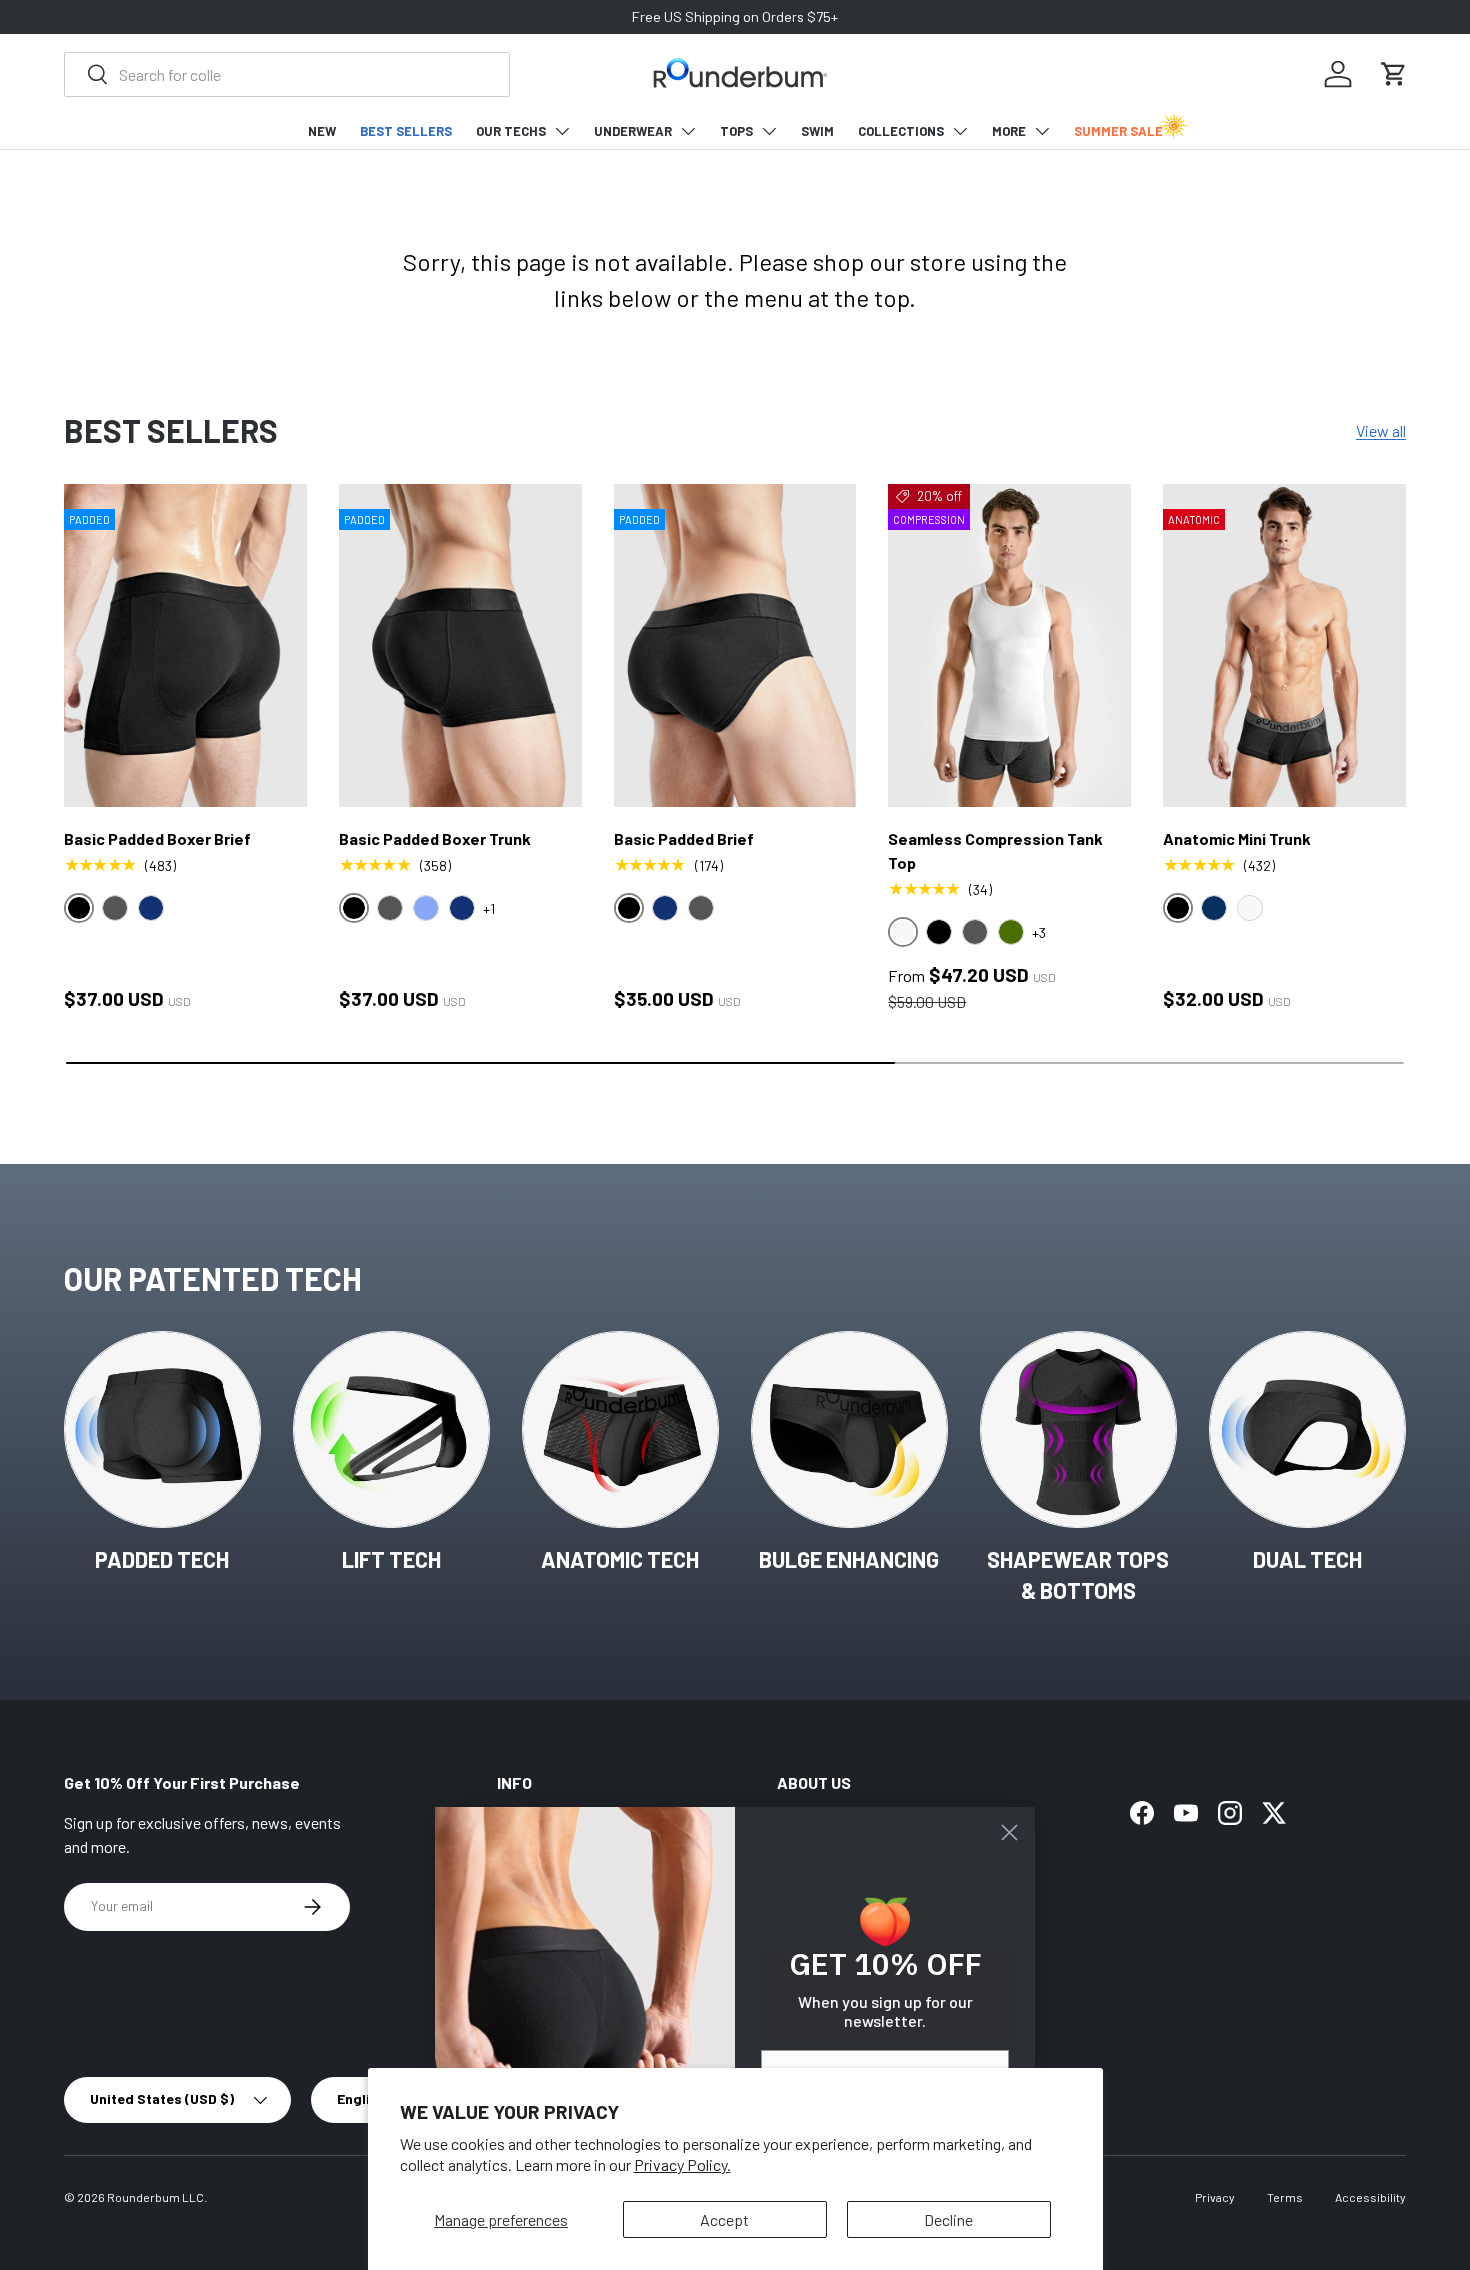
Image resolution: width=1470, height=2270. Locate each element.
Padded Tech (162, 1559)
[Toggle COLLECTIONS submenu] (960, 131)
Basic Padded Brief (684, 838)
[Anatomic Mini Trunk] (1284, 646)
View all (1381, 430)
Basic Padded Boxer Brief (157, 838)
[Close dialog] (1009, 1832)
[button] (1394, 74)
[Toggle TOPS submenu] (769, 131)
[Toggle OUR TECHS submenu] (562, 131)
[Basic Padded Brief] (735, 646)
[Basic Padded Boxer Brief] (185, 646)
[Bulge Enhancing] (849, 1429)
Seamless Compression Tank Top (995, 850)
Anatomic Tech (620, 1559)
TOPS (736, 131)
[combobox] (287, 74)
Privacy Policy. (682, 2164)
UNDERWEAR (633, 131)
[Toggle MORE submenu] (1042, 131)
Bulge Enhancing (849, 1559)
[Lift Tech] (391, 1429)
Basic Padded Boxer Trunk (435, 838)
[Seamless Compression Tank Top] (1009, 646)
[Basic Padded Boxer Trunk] (460, 646)
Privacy (1215, 2197)
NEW (322, 131)
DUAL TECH (1307, 1559)
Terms (1285, 2197)
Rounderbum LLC (155, 2197)
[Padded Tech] (162, 1429)
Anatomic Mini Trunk (1237, 838)
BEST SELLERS (406, 131)
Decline (948, 2219)
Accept (724, 2219)
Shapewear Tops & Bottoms (1078, 1574)
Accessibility (1370, 2197)
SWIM (817, 131)
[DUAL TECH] (1307, 1429)
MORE (1009, 131)
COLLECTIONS (901, 131)
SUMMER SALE (1118, 131)
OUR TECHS (511, 131)
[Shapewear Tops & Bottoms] (1078, 1429)
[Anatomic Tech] (620, 1429)
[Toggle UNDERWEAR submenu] (688, 131)
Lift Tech (391, 1559)
